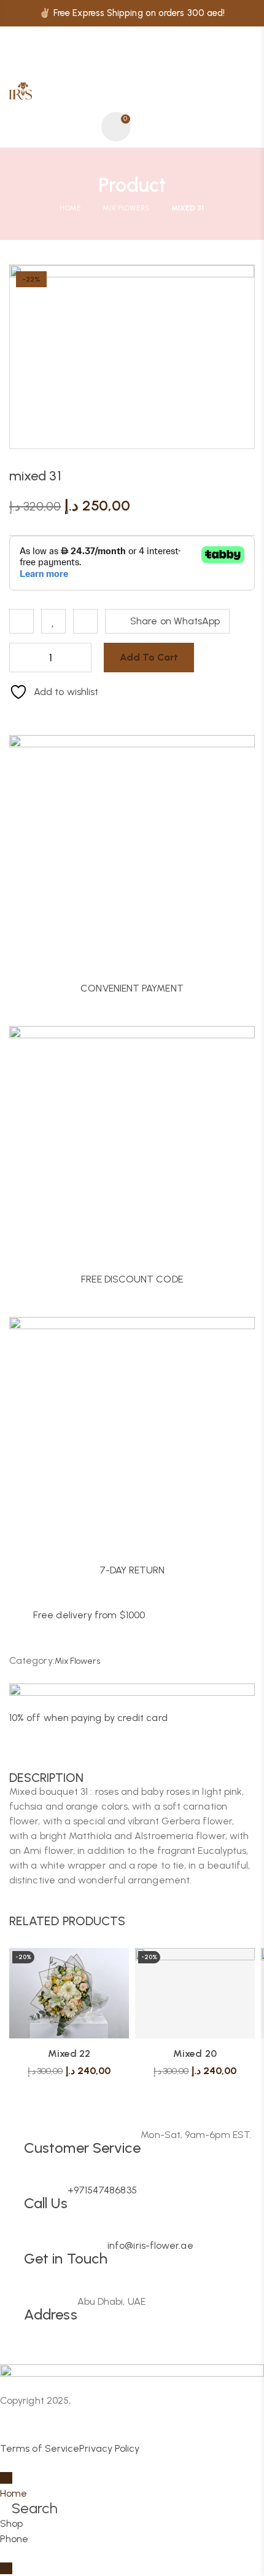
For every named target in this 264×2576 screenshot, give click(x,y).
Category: (32, 1660)
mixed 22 (69, 2053)
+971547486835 (102, 2190)
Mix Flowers (126, 208)
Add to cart (149, 657)
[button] (245, 1920)
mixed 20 (195, 2053)
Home (70, 208)
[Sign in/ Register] (84, 127)
